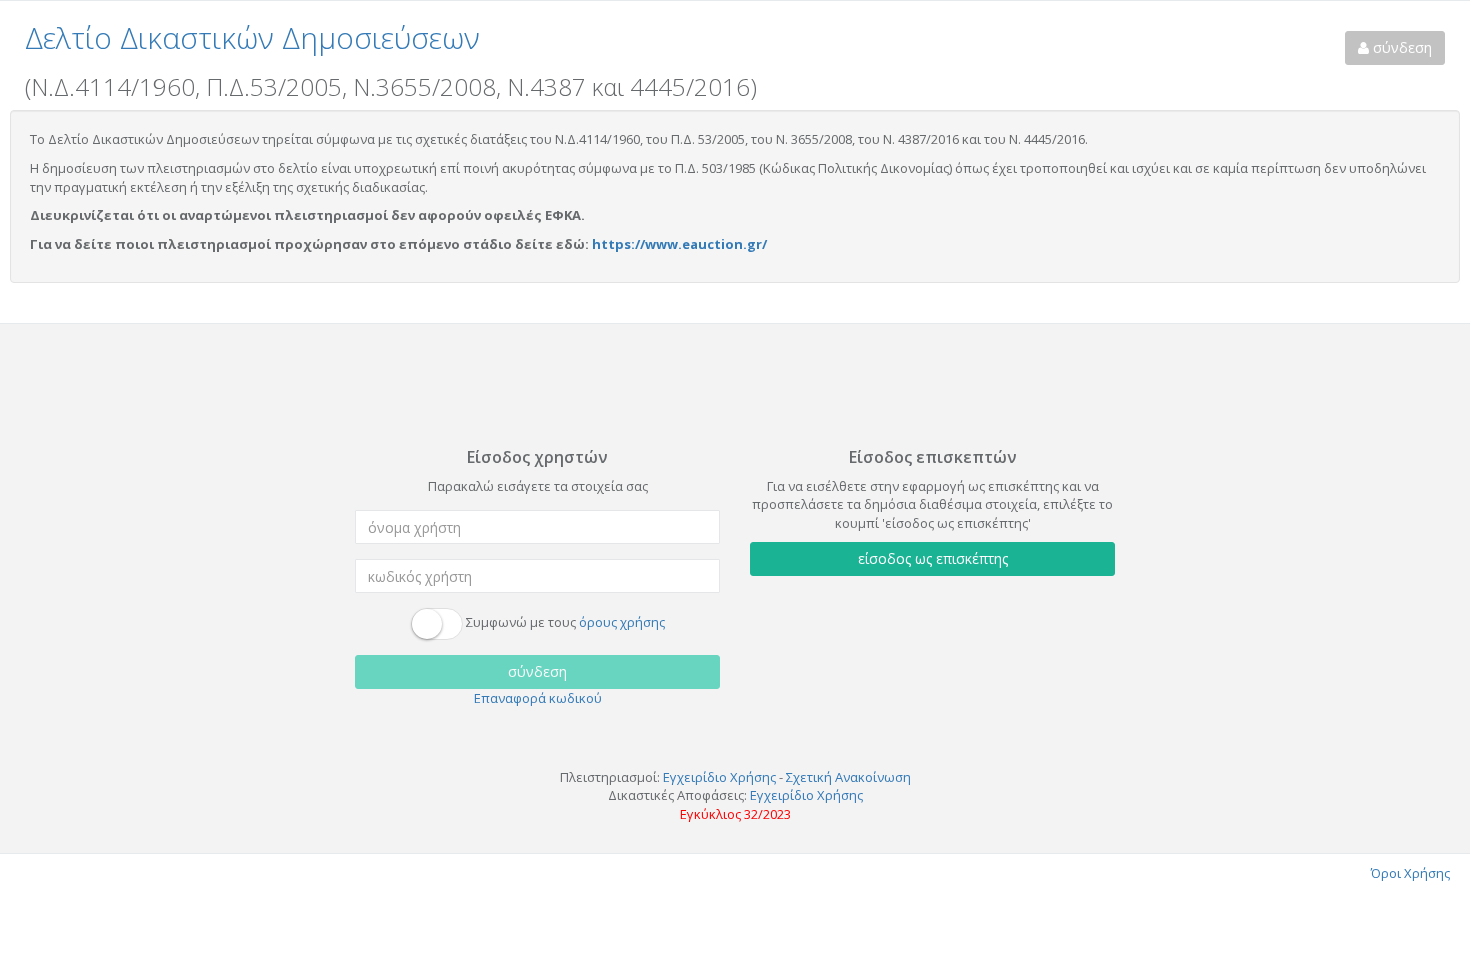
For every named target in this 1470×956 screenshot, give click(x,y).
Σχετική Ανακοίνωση (848, 777)
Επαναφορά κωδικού (538, 698)
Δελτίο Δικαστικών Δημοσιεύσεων (252, 37)
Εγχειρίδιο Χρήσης (719, 777)
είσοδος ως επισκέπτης (933, 558)
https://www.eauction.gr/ (679, 244)
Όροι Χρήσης (1410, 873)
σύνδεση (1400, 47)
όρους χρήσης (622, 623)
